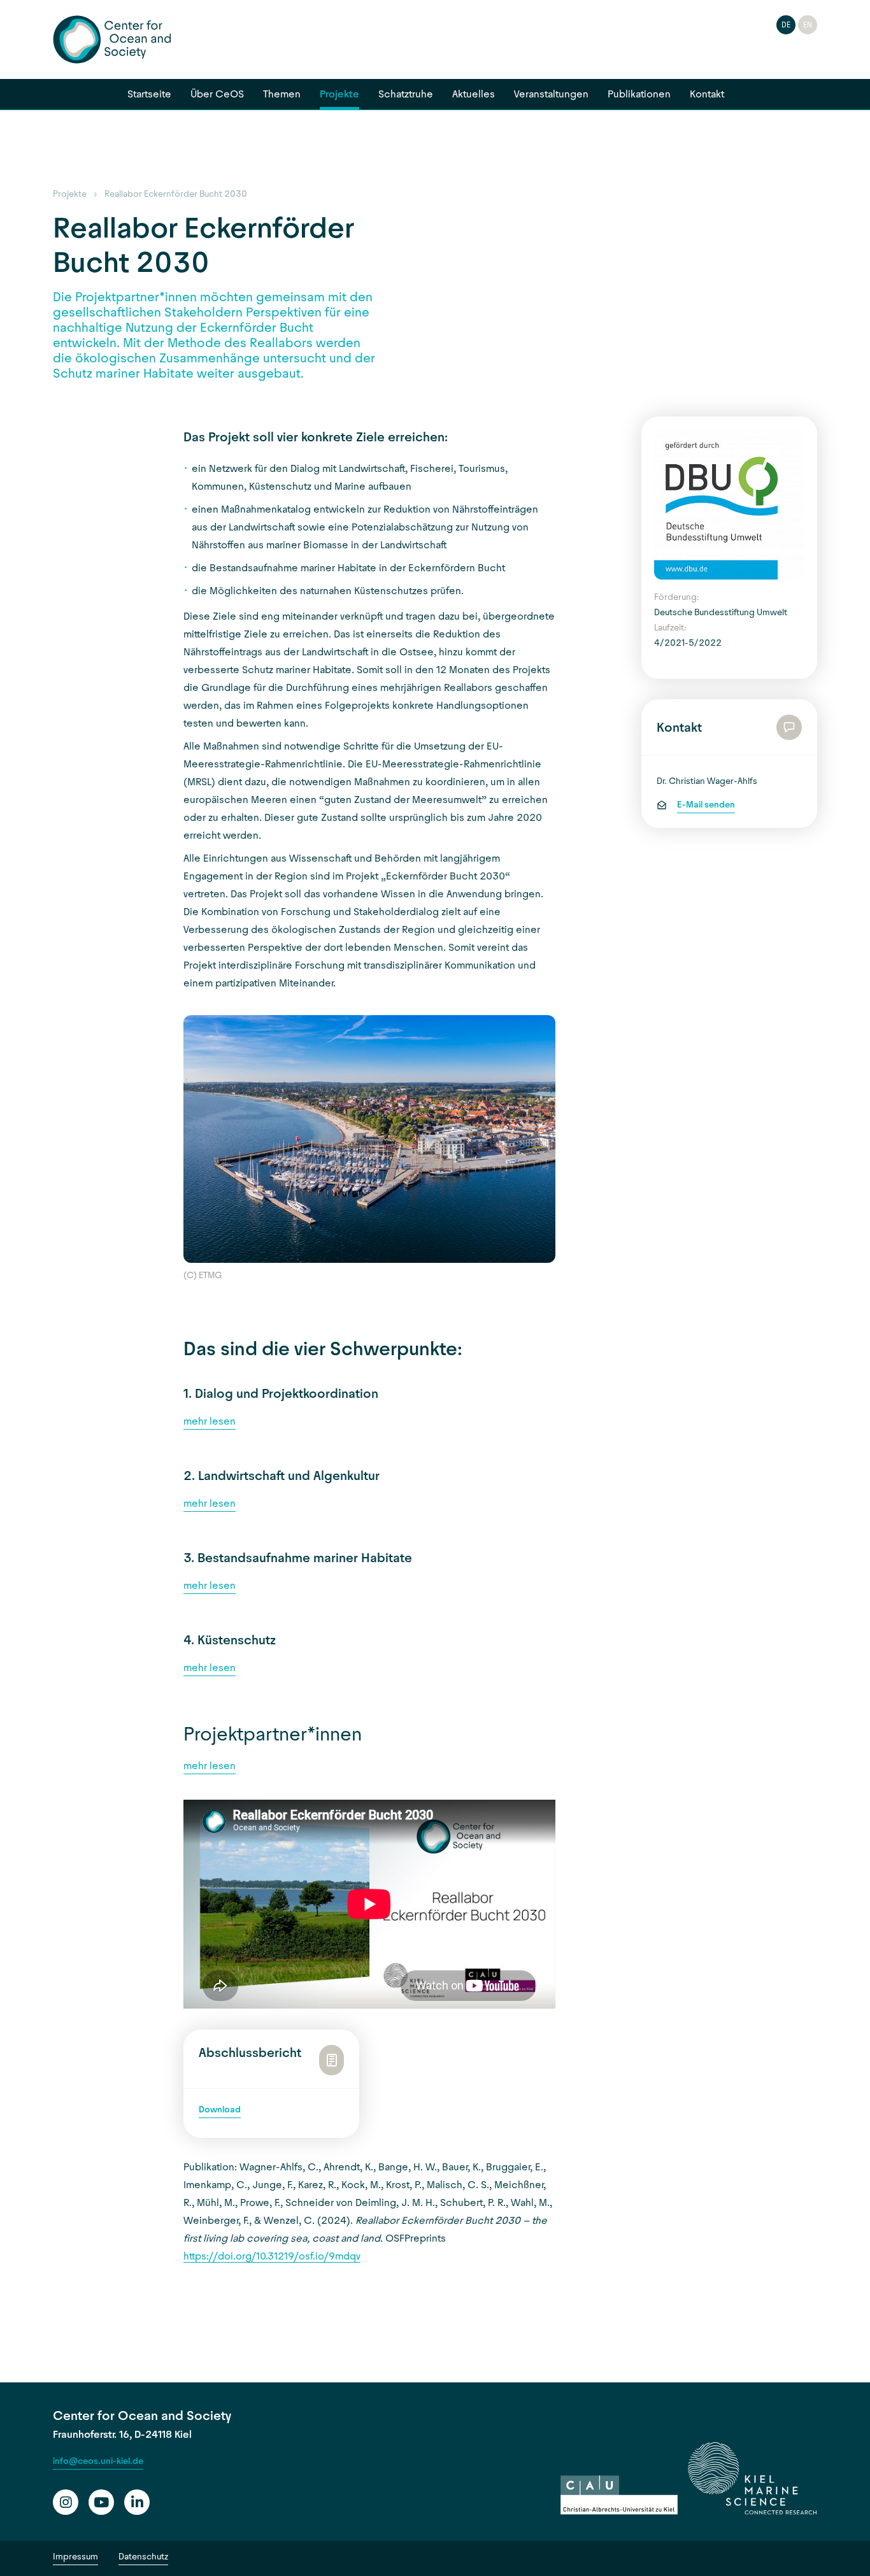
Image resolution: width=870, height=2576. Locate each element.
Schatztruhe (406, 94)
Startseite (149, 94)
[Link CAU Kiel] (619, 2495)
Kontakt (707, 94)
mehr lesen (210, 1421)
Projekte (339, 94)
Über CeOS (217, 94)
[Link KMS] (752, 2479)
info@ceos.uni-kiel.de (98, 2461)
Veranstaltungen (551, 94)
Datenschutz (143, 2557)
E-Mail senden (706, 805)
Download (220, 2110)
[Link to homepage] (112, 39)
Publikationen (639, 94)
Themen (282, 94)
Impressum (75, 2557)
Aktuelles (474, 94)
